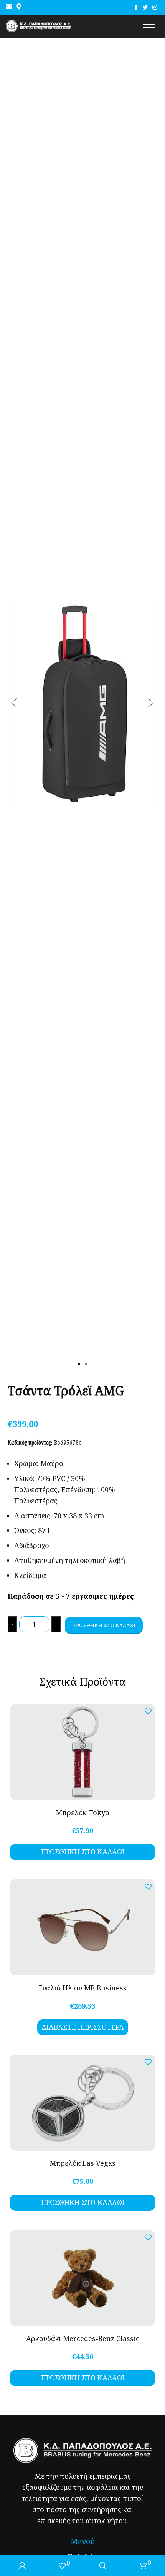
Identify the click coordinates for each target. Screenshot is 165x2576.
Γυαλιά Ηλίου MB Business (83, 1988)
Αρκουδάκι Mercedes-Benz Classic (83, 2338)
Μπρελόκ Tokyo (82, 1812)
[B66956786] (82, 703)
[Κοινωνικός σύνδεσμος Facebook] (136, 7)
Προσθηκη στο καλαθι (104, 1625)
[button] (14, 703)
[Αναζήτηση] (103, 2565)
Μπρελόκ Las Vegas (82, 2163)
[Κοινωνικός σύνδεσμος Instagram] (155, 7)
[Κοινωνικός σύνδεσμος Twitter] (145, 7)
